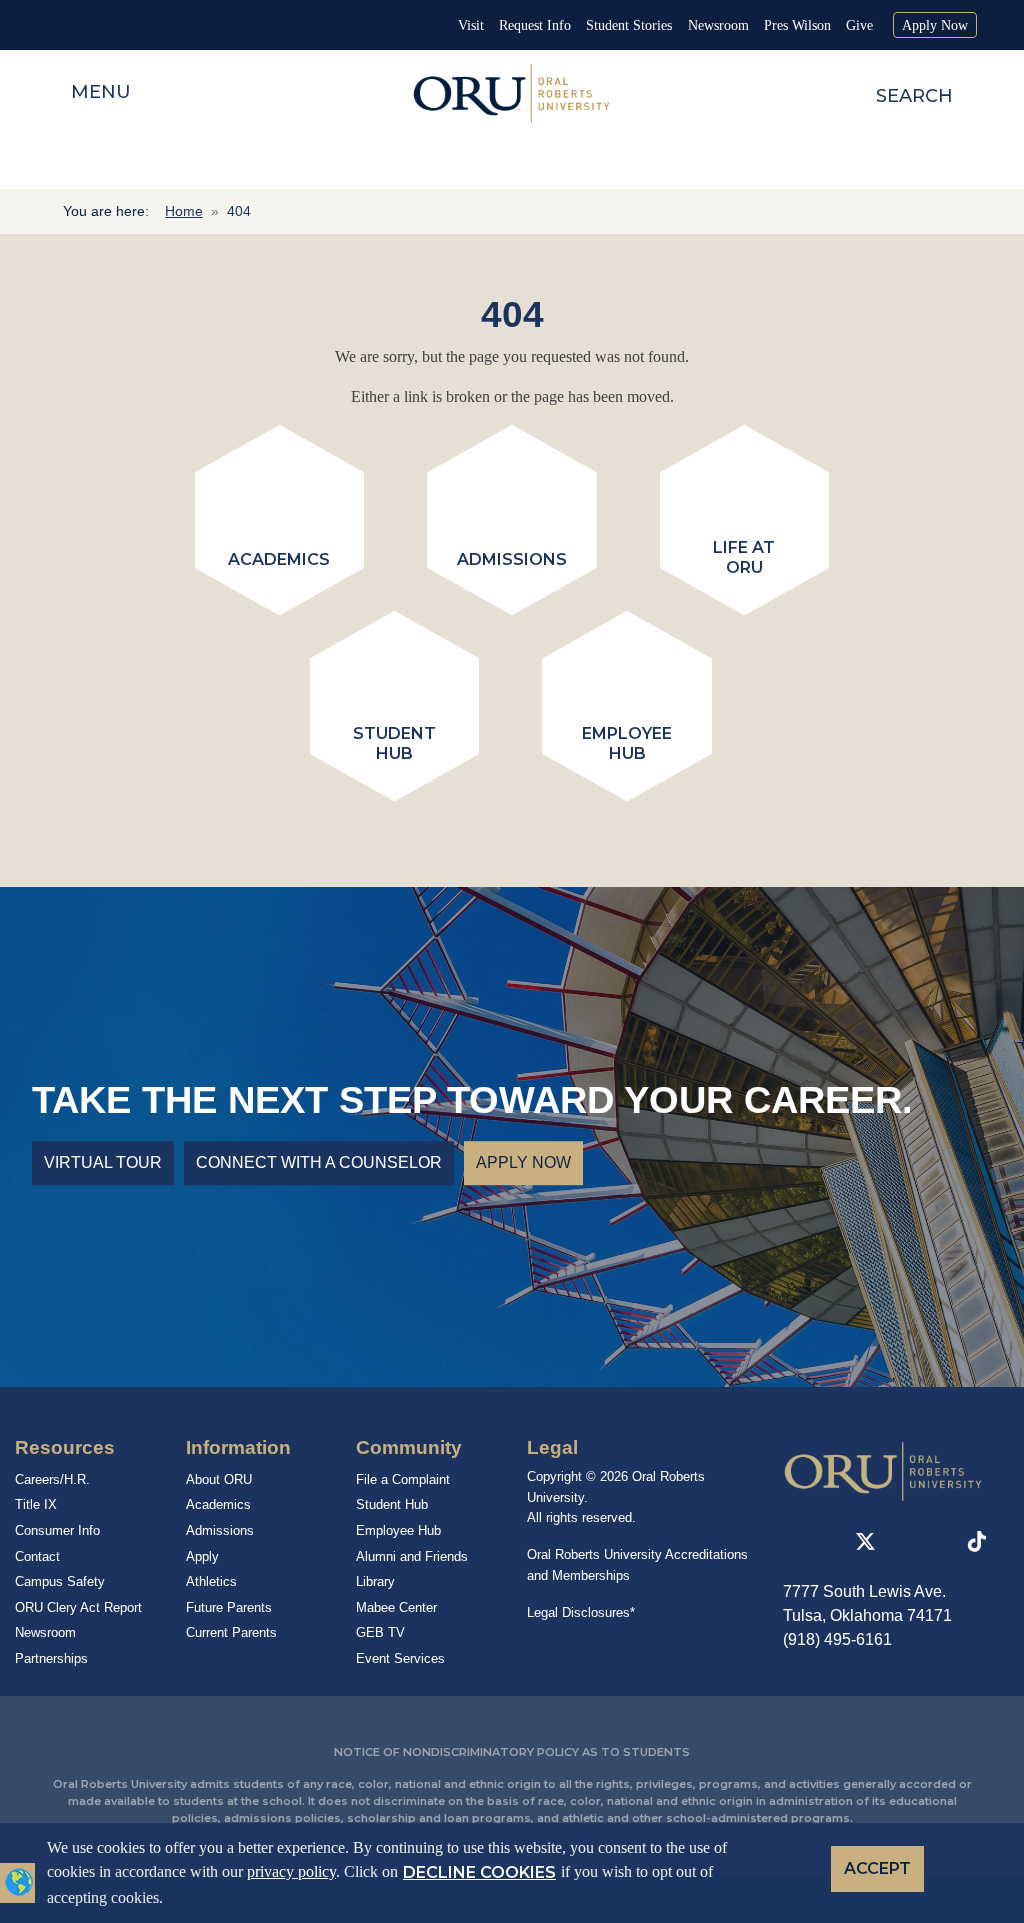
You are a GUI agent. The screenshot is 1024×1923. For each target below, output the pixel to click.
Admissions (220, 1530)
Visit (471, 25)
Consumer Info (57, 1530)
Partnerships (51, 1658)
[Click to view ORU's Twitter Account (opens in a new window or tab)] (865, 1542)
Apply (202, 1556)
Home (184, 211)
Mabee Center (396, 1607)
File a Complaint (403, 1479)
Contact (37, 1556)
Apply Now (935, 25)
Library (375, 1581)
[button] (19, 1879)
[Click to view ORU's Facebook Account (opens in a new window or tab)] (827, 1542)
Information (238, 1447)
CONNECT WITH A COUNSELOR (319, 1163)
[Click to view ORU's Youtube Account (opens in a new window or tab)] (940, 1542)
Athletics (211, 1581)
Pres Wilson (797, 25)
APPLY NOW (523, 1163)
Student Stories (629, 25)
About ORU (219, 1479)
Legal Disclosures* (581, 1612)
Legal (552, 1447)
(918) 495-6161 (837, 1639)
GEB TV (380, 1632)
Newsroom (718, 25)
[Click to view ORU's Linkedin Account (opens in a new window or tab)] (791, 1542)
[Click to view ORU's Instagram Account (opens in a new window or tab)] (904, 1542)
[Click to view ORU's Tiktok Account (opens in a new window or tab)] (977, 1542)
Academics (218, 1504)
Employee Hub (398, 1530)
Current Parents (231, 1632)
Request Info (535, 25)
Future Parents (229, 1607)
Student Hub (392, 1504)
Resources (65, 1447)
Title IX (36, 1504)
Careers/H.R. (52, 1479)
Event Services (400, 1658)
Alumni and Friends (412, 1556)
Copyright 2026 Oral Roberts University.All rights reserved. (616, 1497)
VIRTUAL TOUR (103, 1163)
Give (859, 25)
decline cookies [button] (479, 1872)
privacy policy (291, 1871)
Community (409, 1447)
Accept (877, 1868)
